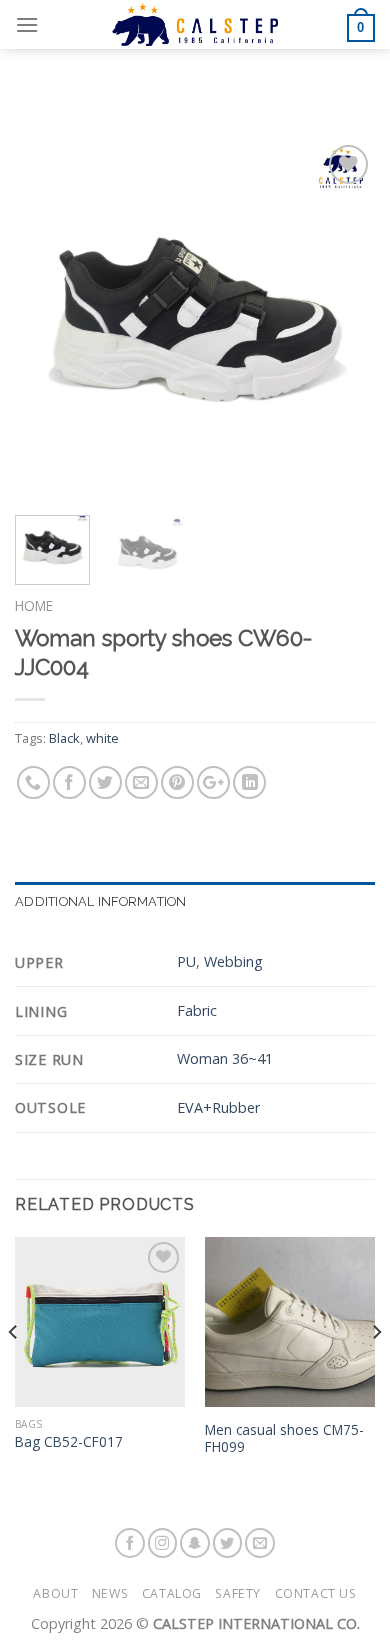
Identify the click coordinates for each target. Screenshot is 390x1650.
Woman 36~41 (225, 1058)
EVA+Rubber (218, 1107)
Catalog (172, 1593)
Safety (238, 1593)
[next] (343, 320)
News (110, 1593)
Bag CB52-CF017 (69, 1442)
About (55, 1593)
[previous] (47, 320)
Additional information (101, 901)
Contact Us (316, 1593)
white (102, 738)
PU (186, 961)
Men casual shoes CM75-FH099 (284, 1438)
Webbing (233, 961)
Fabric (197, 1010)
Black (64, 738)
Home (34, 605)
